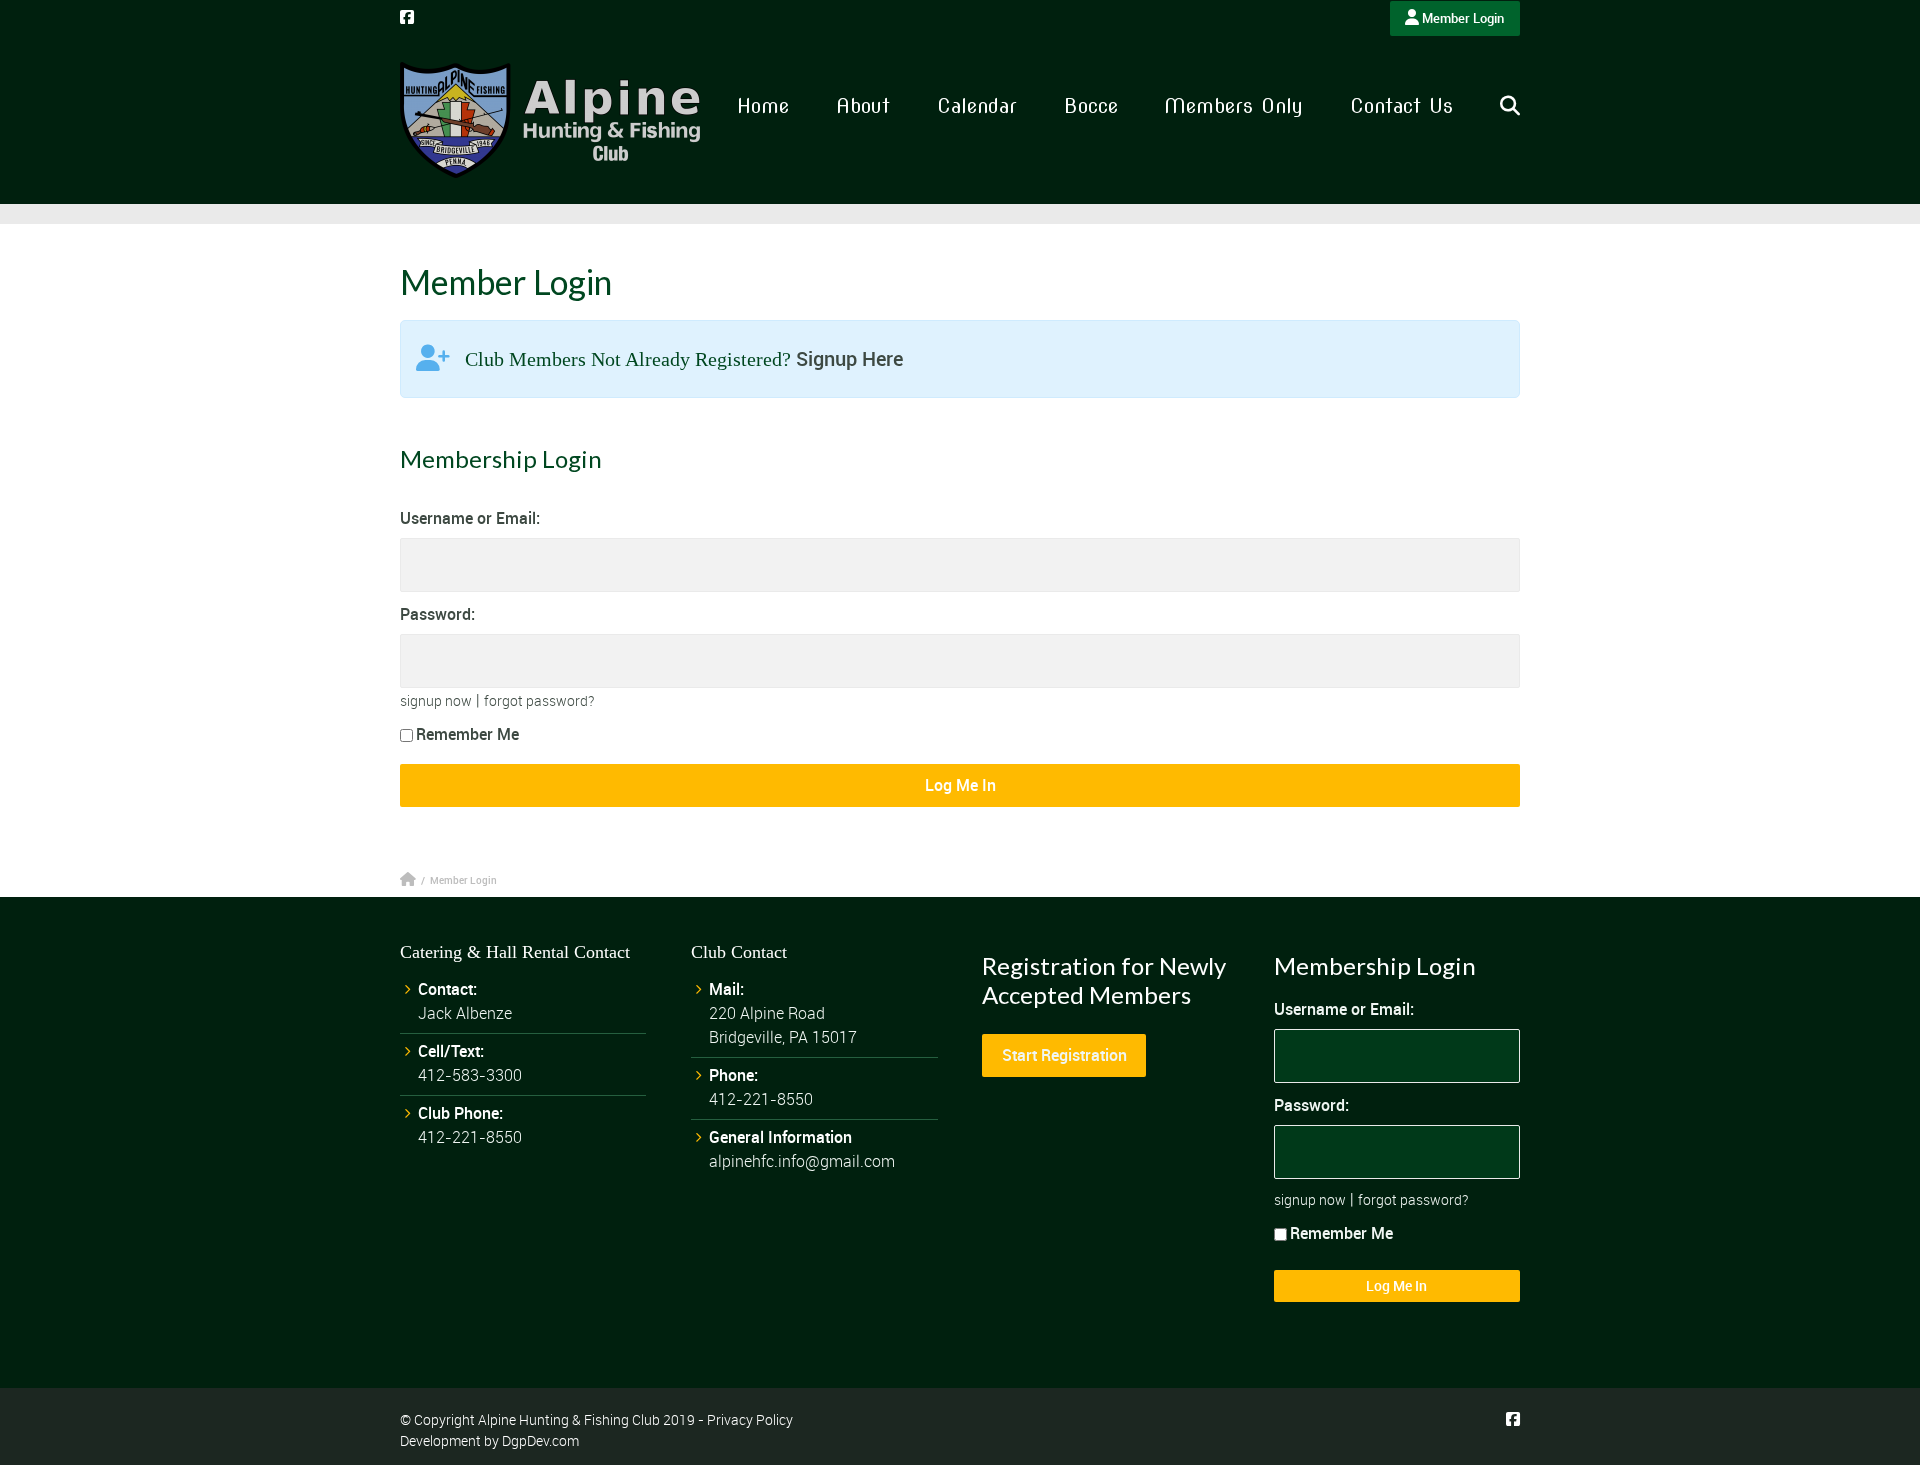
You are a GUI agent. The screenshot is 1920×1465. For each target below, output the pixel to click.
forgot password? (539, 700)
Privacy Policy (750, 1419)
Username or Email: (470, 518)
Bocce (1091, 106)
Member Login (1461, 18)
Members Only (1233, 106)
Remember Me (467, 734)
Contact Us (1401, 106)
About (863, 106)
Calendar (977, 106)
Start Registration (1064, 1055)
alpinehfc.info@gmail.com (802, 1161)
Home (763, 106)
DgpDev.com (540, 1440)
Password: (437, 614)
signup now (436, 700)
